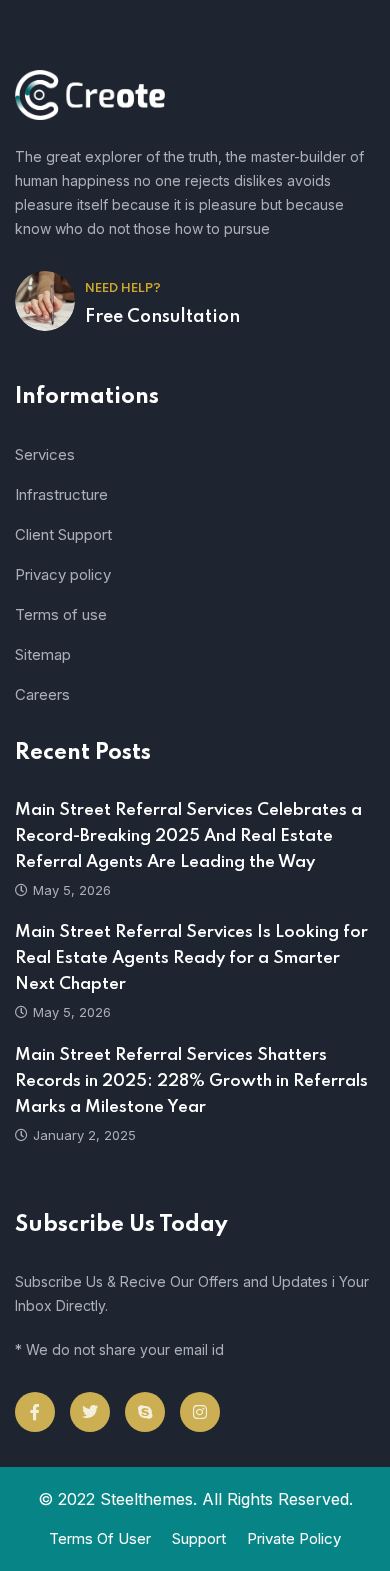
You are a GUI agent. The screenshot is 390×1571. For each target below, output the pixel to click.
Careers (42, 694)
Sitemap (43, 654)
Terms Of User (100, 1538)
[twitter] (90, 1412)
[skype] (145, 1412)
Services (45, 454)
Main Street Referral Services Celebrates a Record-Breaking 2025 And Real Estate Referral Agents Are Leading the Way (188, 836)
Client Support (63, 534)
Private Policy (294, 1538)
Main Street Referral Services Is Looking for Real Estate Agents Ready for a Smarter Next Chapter (191, 958)
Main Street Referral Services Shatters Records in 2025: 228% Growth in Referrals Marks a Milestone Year (191, 1081)
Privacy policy (63, 574)
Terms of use (61, 614)
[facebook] (35, 1412)
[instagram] (200, 1412)
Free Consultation (162, 317)
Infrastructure (61, 494)
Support (199, 1538)
